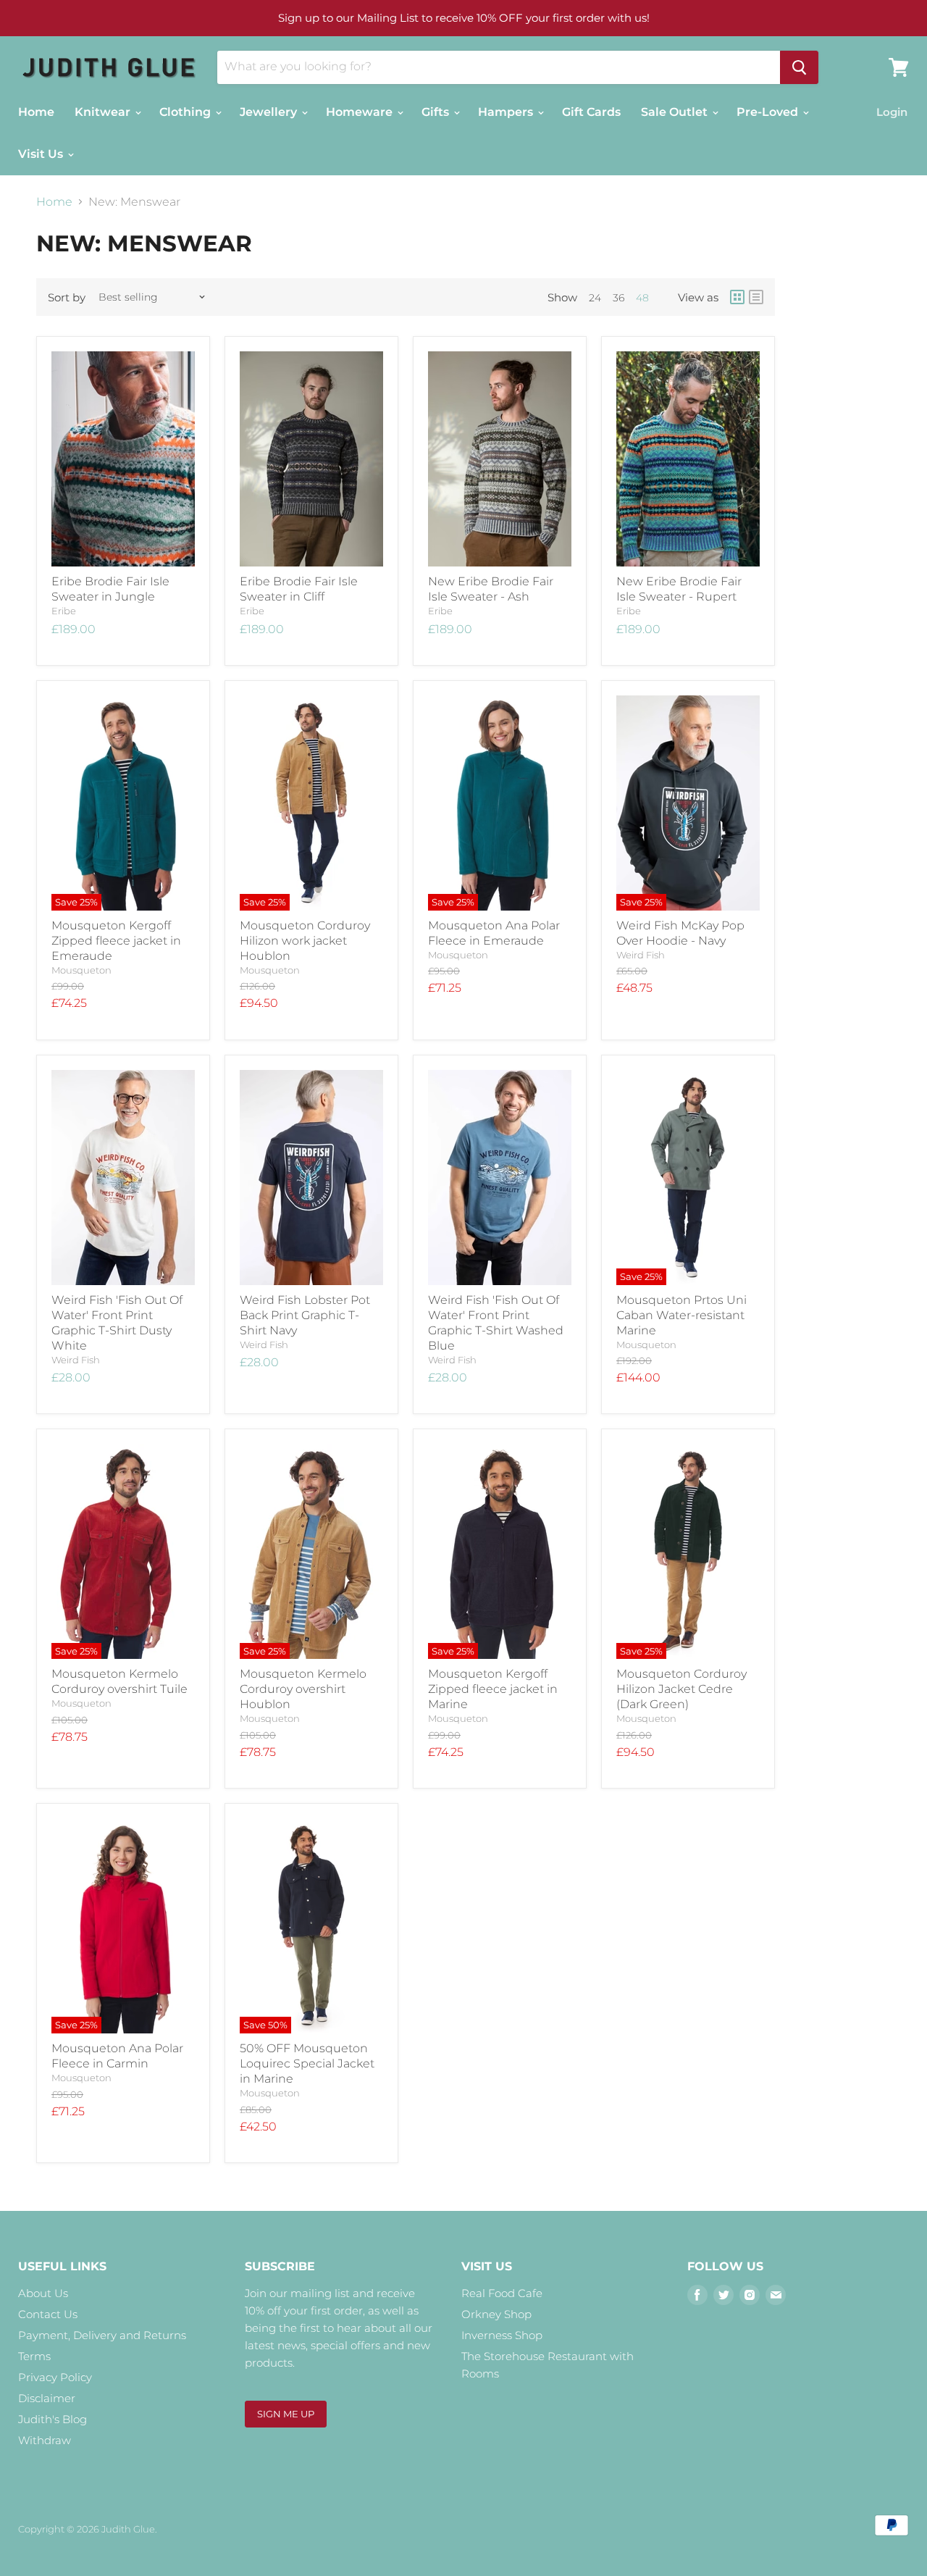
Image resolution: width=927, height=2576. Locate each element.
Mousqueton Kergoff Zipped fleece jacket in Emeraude (116, 941)
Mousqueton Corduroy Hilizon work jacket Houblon (305, 941)
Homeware (361, 112)
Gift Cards (591, 112)
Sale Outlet (676, 112)
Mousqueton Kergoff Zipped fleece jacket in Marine (493, 1689)
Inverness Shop (502, 2335)
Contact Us (48, 2314)
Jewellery (270, 112)
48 (642, 298)
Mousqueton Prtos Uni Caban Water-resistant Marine (681, 1315)
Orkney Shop (496, 2314)
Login (892, 112)
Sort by (67, 297)
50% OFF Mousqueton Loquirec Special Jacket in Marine (307, 2063)
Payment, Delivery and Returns (102, 2335)
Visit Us (42, 154)
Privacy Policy (55, 2377)
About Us (43, 2293)
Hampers (507, 112)
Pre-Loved (769, 112)
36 (618, 298)
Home (36, 112)
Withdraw (45, 2440)
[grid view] (737, 297)
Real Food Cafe (502, 2293)
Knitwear (104, 112)
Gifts (437, 112)
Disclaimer (47, 2398)
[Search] (799, 67)
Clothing (186, 112)
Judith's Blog (53, 2419)
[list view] (756, 297)
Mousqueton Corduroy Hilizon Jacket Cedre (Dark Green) (681, 1689)
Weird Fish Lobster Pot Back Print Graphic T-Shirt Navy (305, 1315)
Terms (34, 2356)
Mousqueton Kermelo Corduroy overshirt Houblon (303, 1689)
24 (595, 298)
